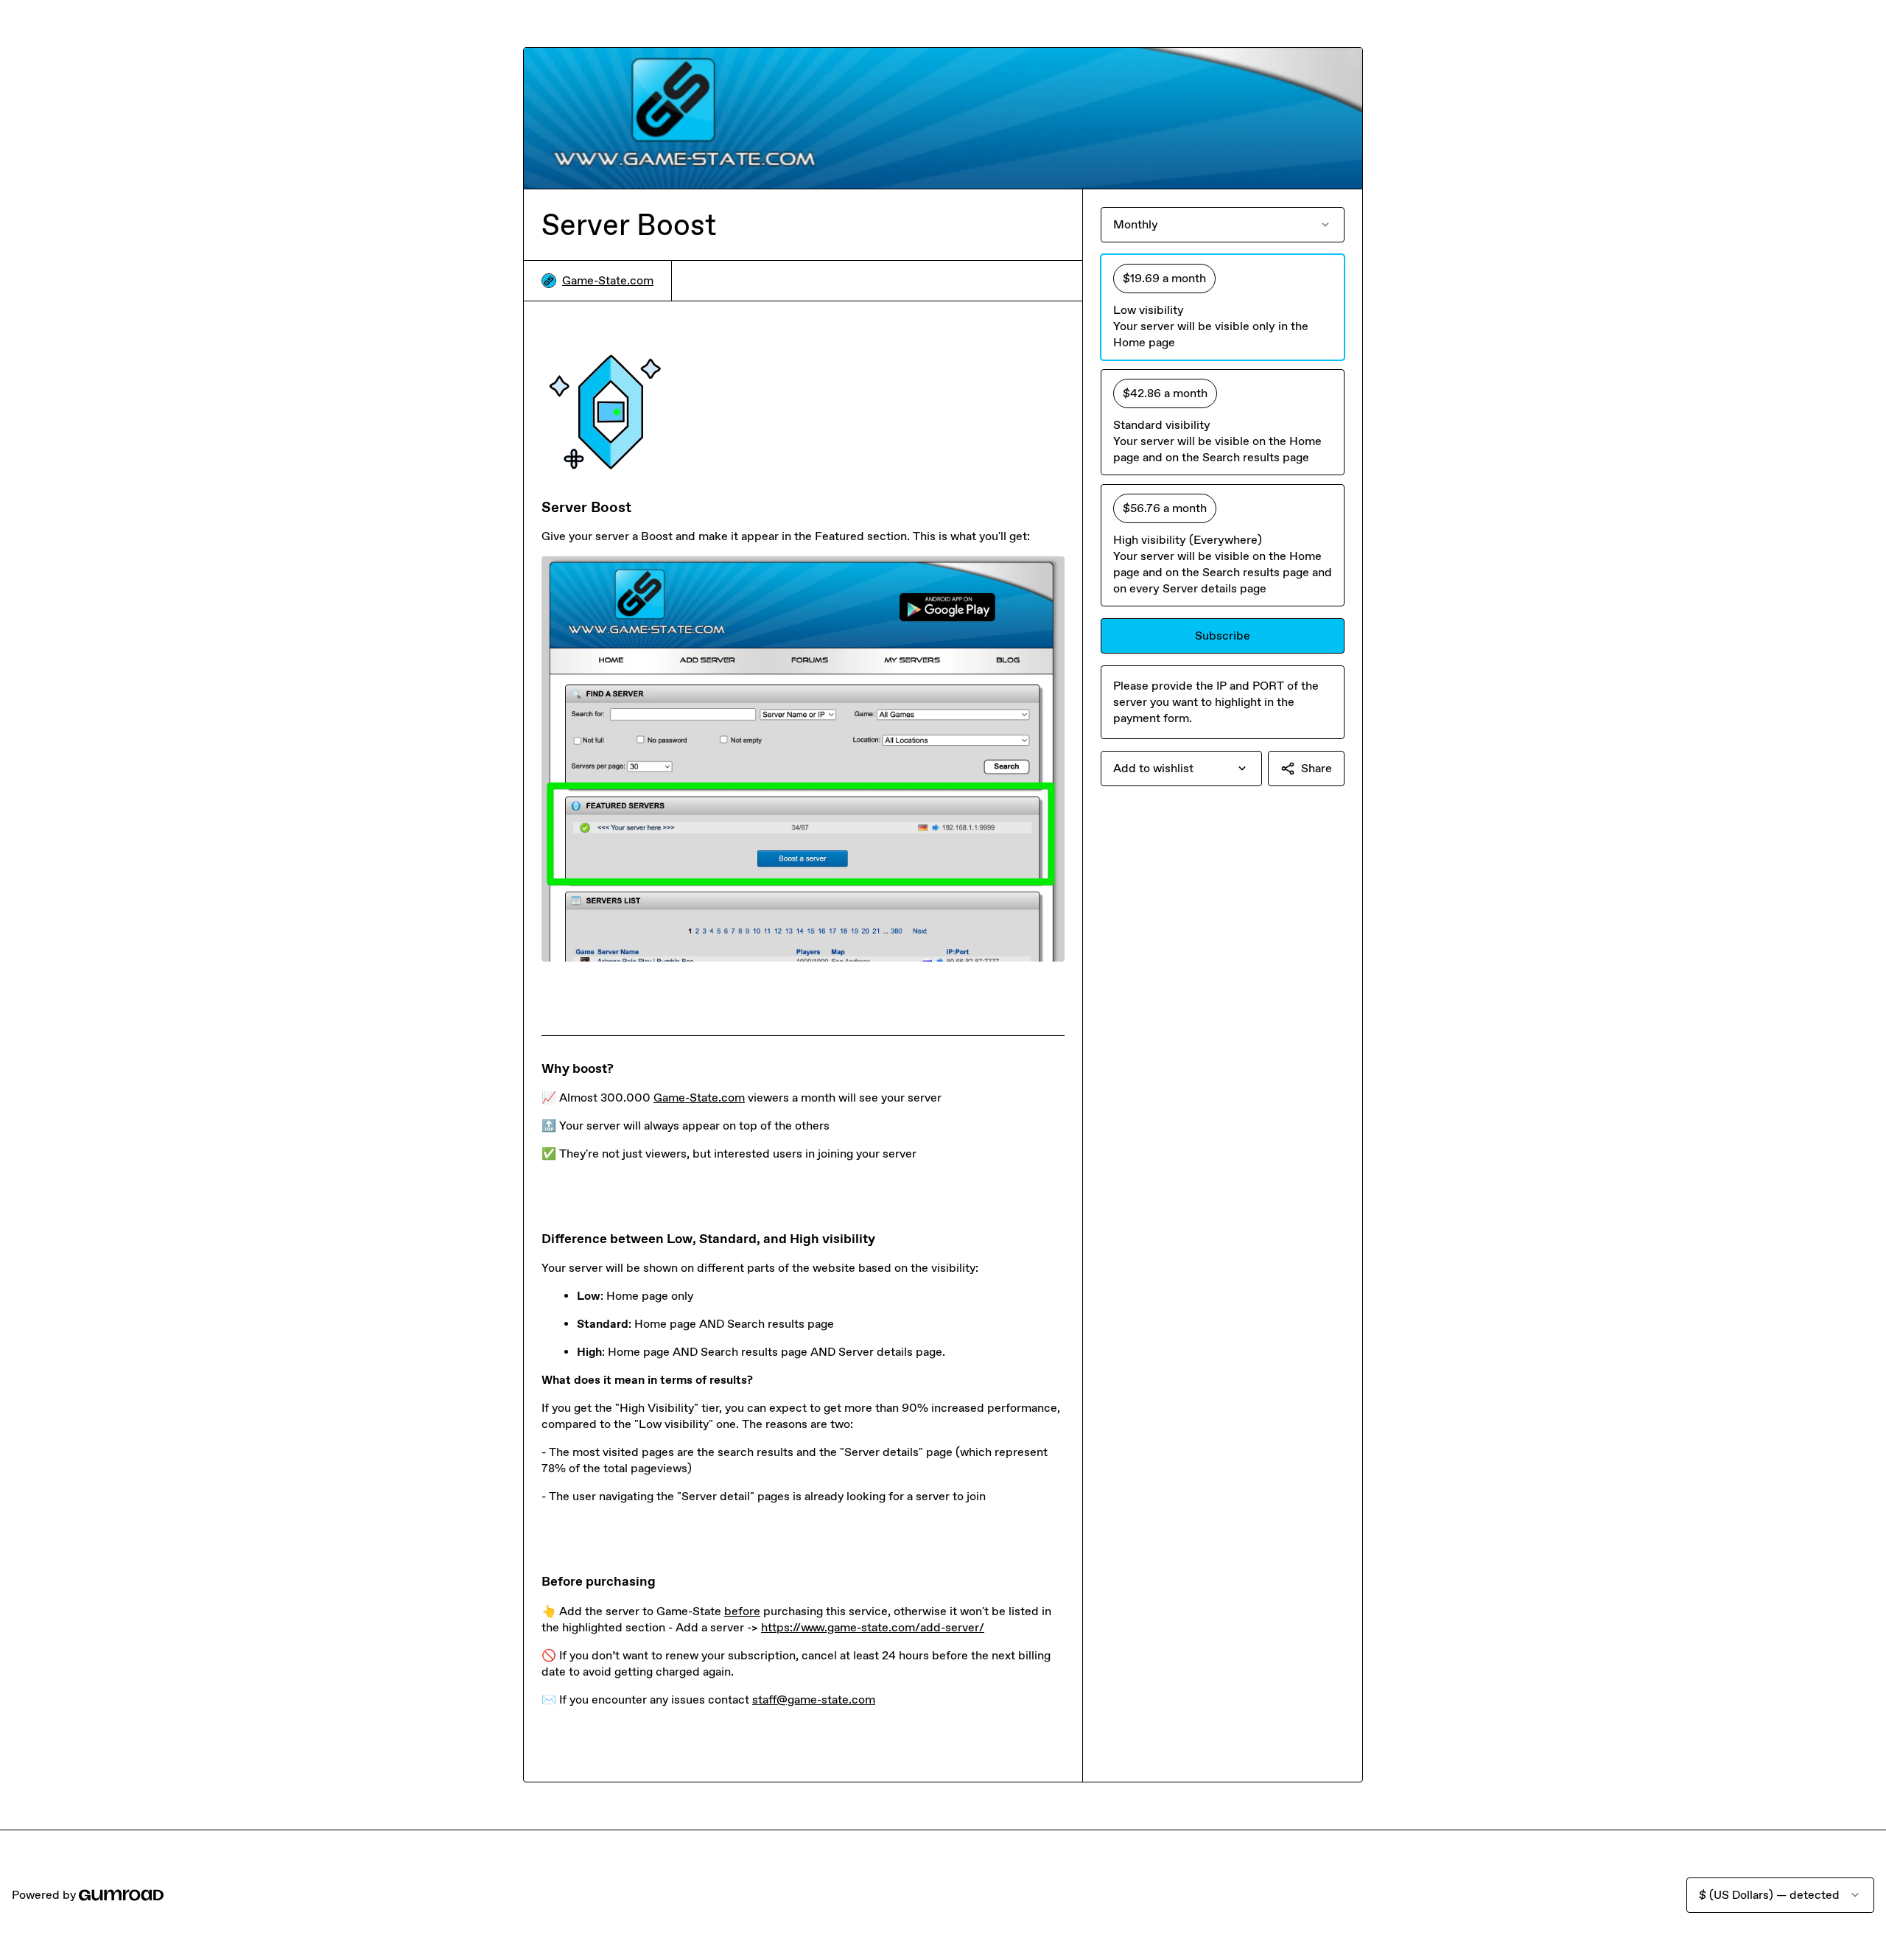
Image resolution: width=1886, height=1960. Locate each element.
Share (1317, 768)
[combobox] (1181, 769)
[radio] (1223, 307)
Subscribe (1223, 636)
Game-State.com (608, 280)
